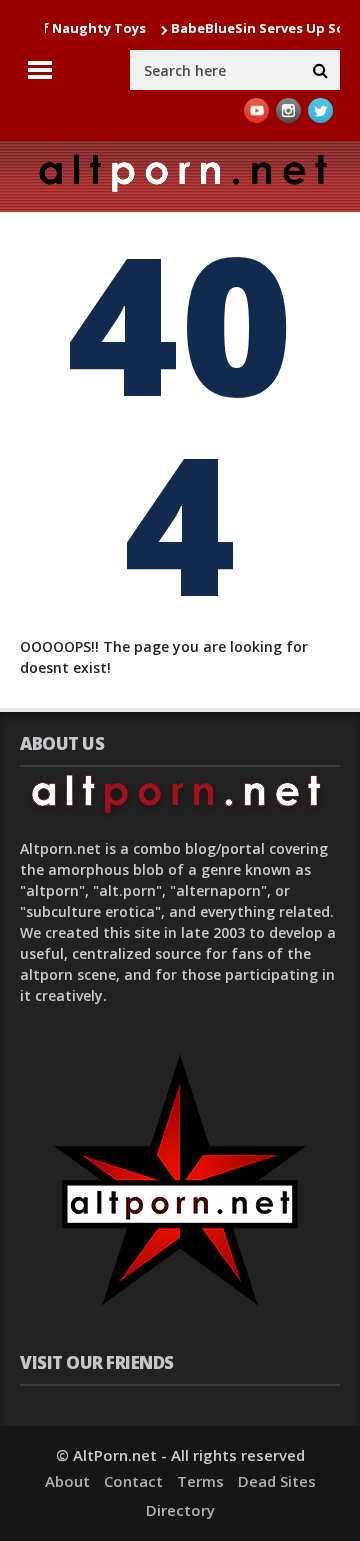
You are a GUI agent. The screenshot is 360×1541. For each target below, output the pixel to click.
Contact (133, 1481)
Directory (180, 1510)
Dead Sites (277, 1481)
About (67, 1481)
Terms (200, 1481)
